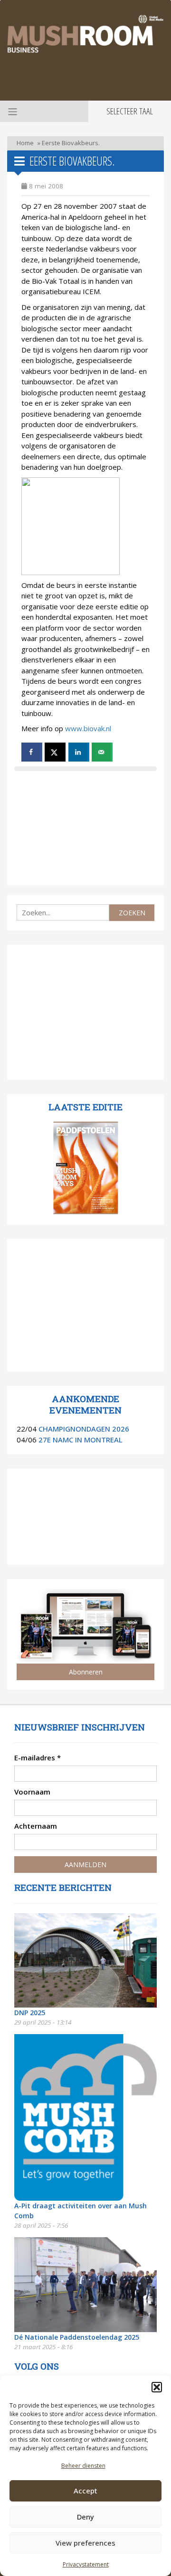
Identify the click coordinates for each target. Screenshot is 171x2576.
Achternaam (36, 1826)
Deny (85, 2517)
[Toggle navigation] (11, 111)
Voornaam (32, 1792)
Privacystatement (86, 2564)
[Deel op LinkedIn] (79, 752)
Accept (85, 2491)
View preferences (85, 2543)
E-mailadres (38, 1758)
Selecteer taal (130, 111)
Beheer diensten (83, 2466)
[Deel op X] (55, 752)
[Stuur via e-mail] (102, 752)
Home (25, 143)
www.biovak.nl (88, 728)
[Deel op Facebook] (32, 752)
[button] (157, 2387)
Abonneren (86, 1672)
